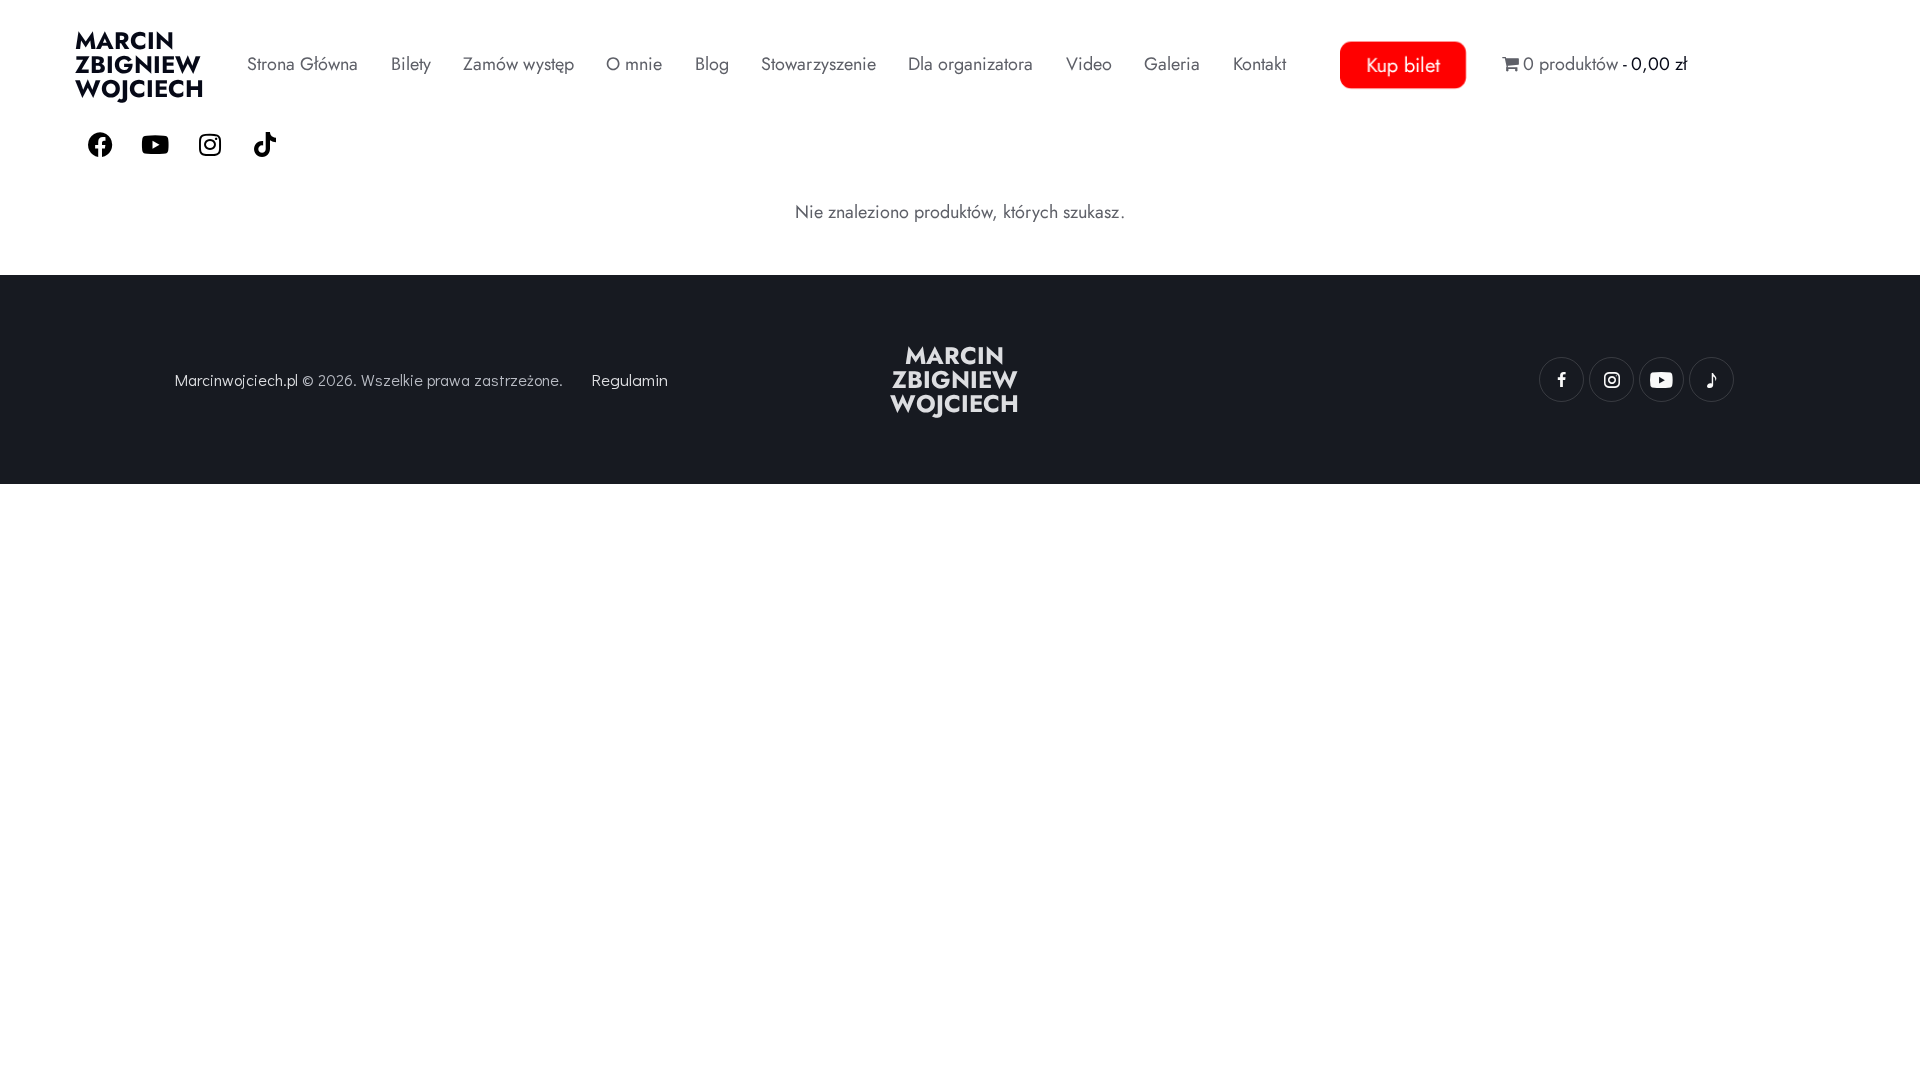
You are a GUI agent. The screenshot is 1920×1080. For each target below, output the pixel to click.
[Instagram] (210, 144)
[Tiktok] (265, 144)
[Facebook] (100, 144)
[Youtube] (155, 144)
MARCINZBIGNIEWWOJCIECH (954, 380)
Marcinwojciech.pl (236, 379)
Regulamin (629, 379)
